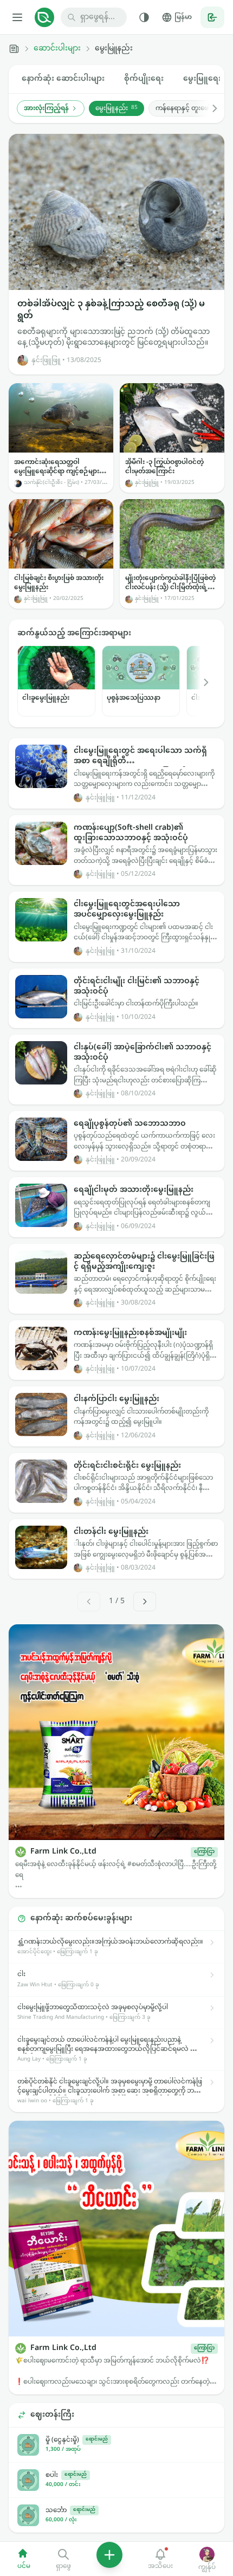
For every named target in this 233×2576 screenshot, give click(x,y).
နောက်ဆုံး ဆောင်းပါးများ (63, 79)
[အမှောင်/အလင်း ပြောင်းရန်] (144, 17)
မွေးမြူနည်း (116, 108)
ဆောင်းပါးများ (57, 49)
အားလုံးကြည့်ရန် (46, 108)
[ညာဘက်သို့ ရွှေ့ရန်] (209, 108)
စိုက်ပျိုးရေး (144, 79)
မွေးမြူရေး (202, 79)
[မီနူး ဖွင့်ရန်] (17, 17)
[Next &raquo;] (145, 1602)
